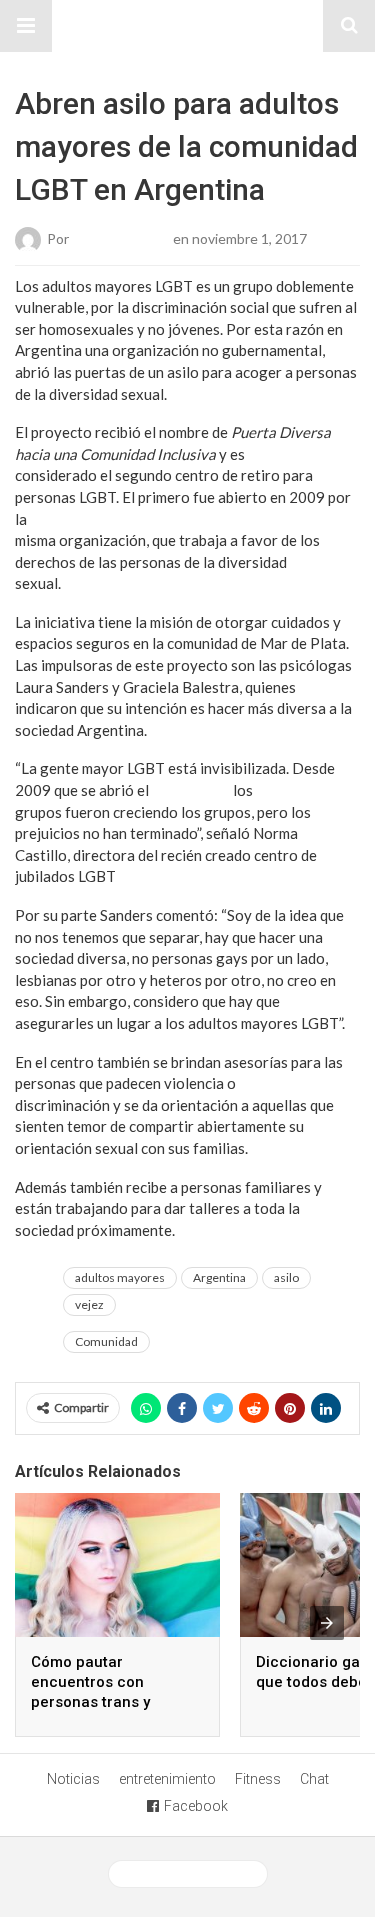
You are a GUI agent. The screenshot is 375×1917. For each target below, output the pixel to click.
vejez (89, 1304)
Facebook (196, 1806)
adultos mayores (120, 1277)
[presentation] (327, 1623)
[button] (26, 26)
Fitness (258, 1779)
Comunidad (106, 1341)
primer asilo (191, 790)
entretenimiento (167, 1779)
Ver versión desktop (195, 1874)
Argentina (219, 1277)
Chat (314, 1779)
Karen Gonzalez (121, 237)
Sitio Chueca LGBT (188, 26)
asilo (286, 1277)
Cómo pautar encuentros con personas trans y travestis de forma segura (96, 1702)
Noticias (73, 1779)
